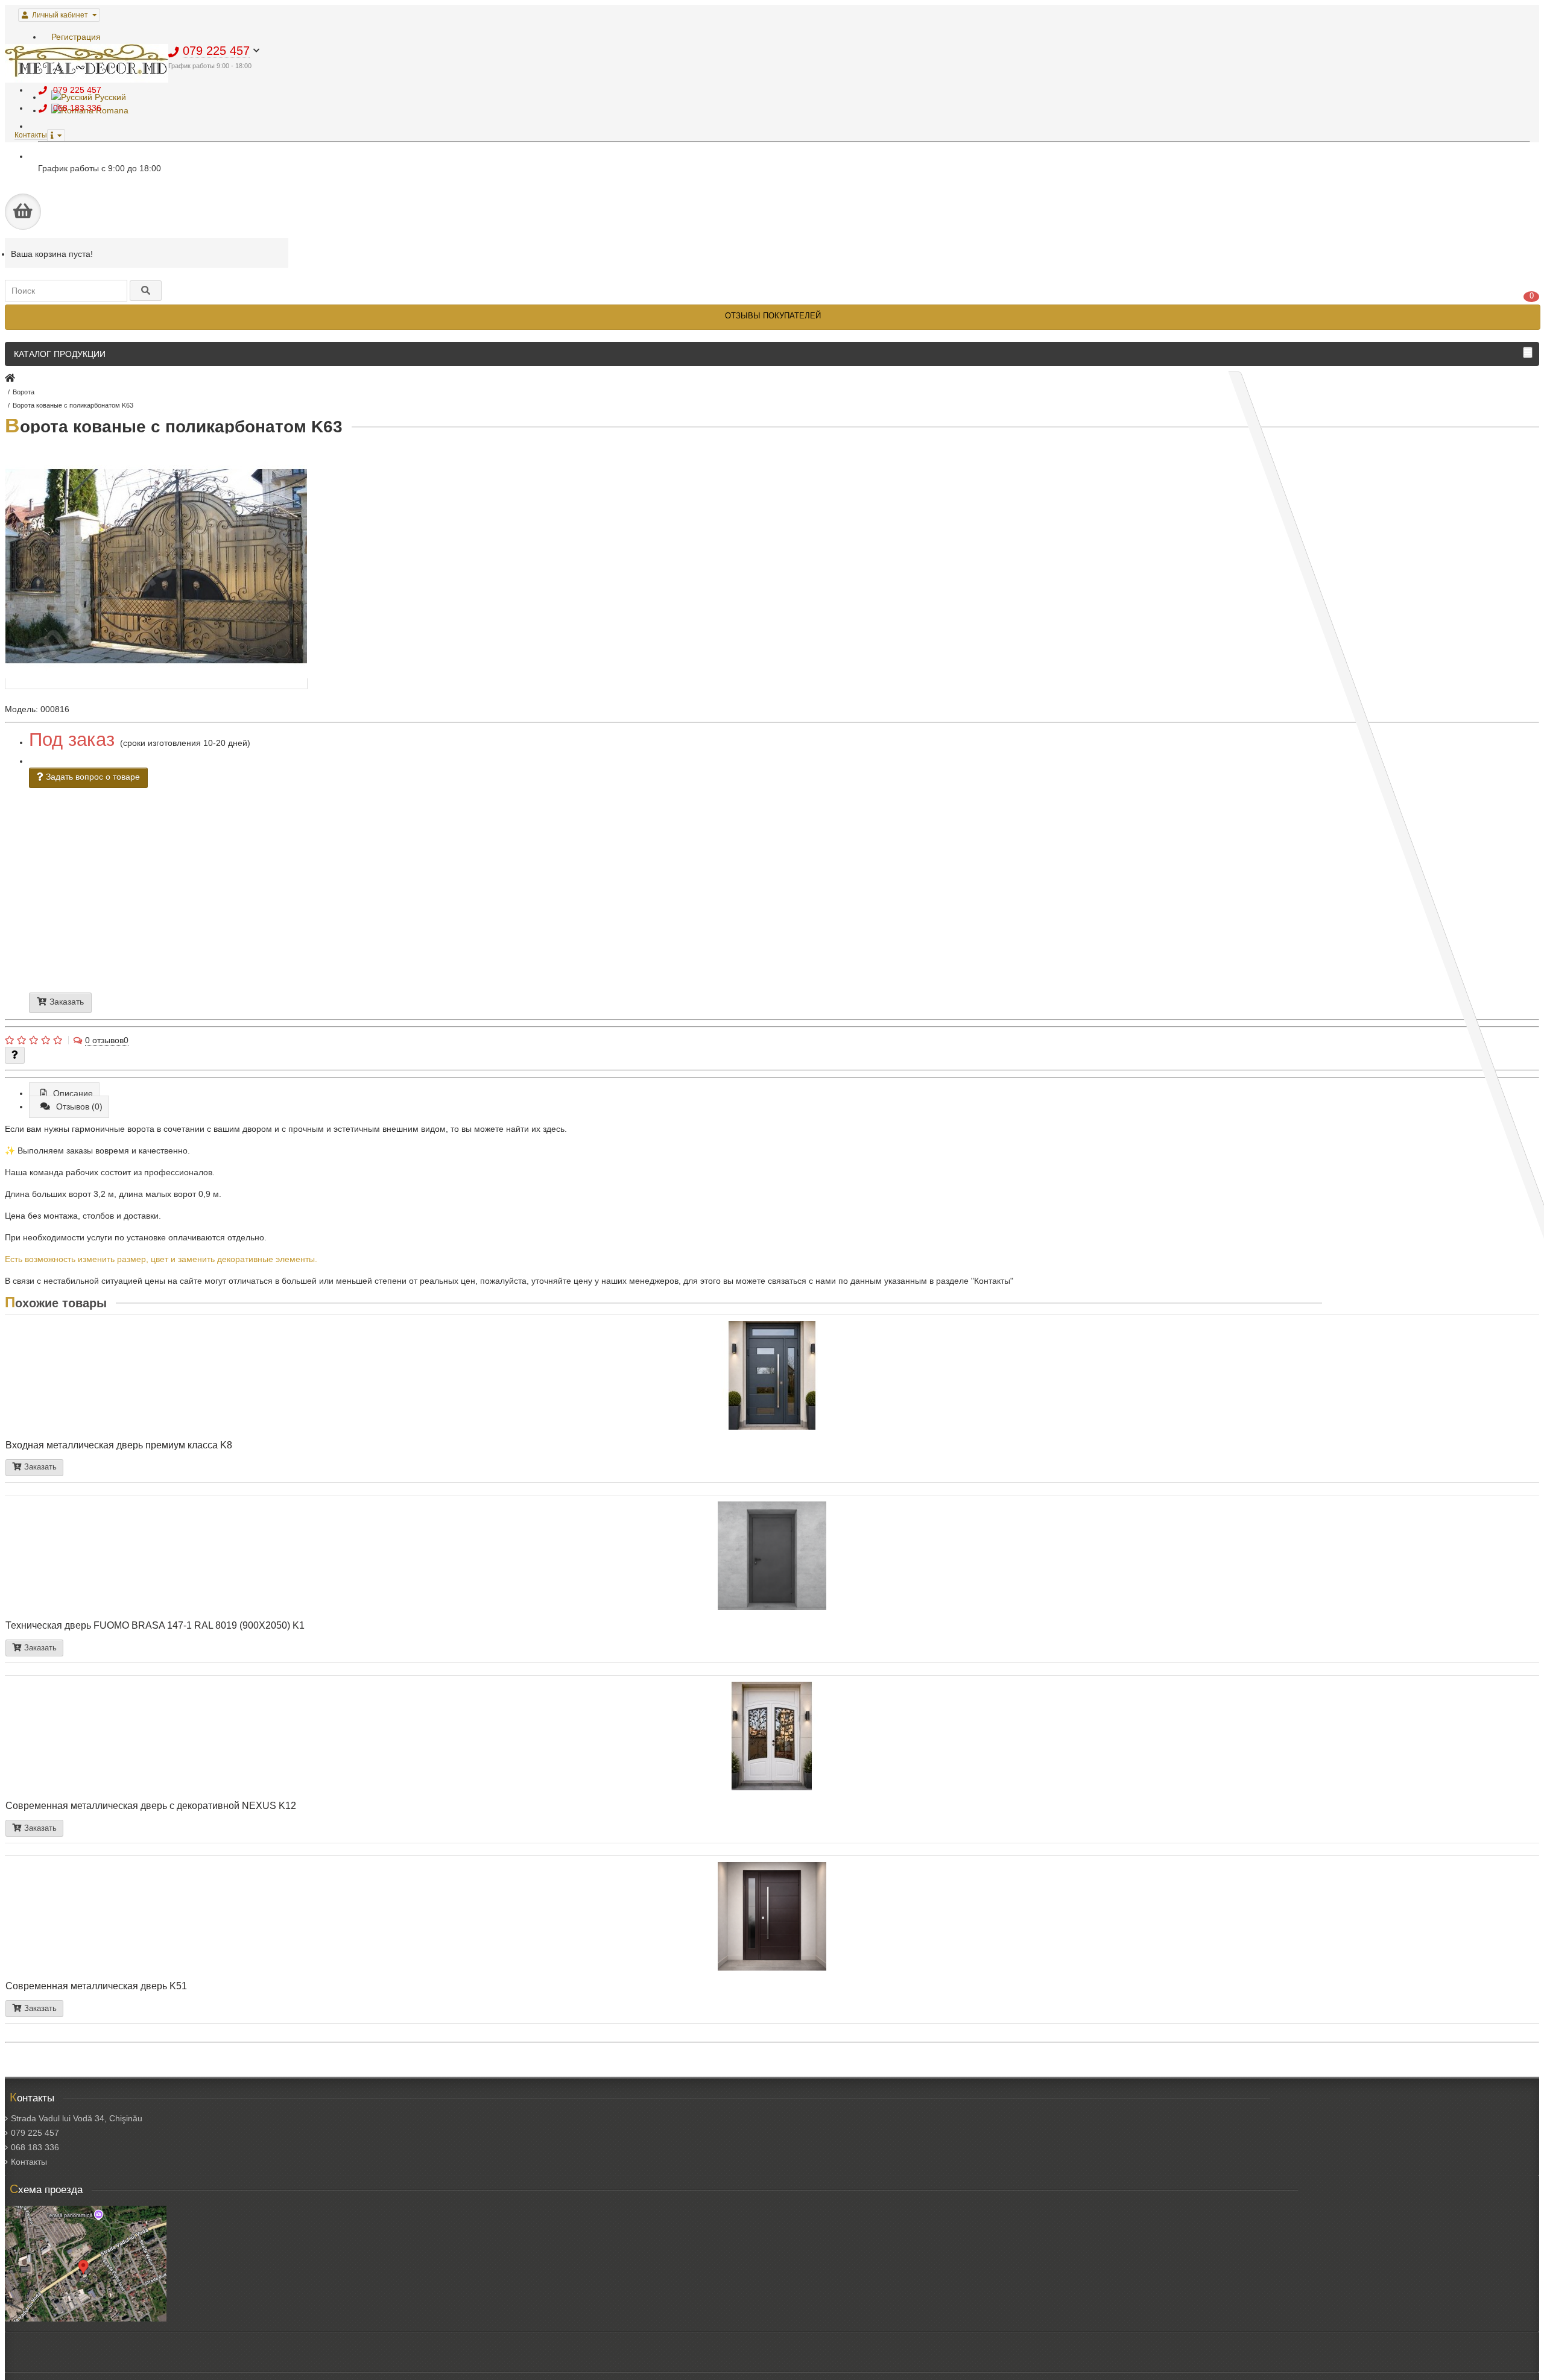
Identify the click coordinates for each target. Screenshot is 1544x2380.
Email (646, 881)
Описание (73, 1093)
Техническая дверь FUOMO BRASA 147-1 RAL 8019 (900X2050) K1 (155, 1625)
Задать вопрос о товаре (92, 777)
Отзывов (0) (79, 1106)
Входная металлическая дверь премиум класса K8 (119, 1445)
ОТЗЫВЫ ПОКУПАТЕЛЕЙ (773, 316)
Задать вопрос (678, 915)
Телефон (652, 876)
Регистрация (76, 37)
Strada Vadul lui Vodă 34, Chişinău (77, 2118)
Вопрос (659, 900)
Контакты (29, 2162)
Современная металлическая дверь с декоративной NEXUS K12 (151, 1805)
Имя (639, 871)
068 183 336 (35, 2147)
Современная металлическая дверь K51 (96, 1986)
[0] (23, 212)
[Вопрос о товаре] (15, 1055)
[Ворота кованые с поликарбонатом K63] (156, 684)
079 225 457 (35, 2133)
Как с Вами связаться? (684, 904)
